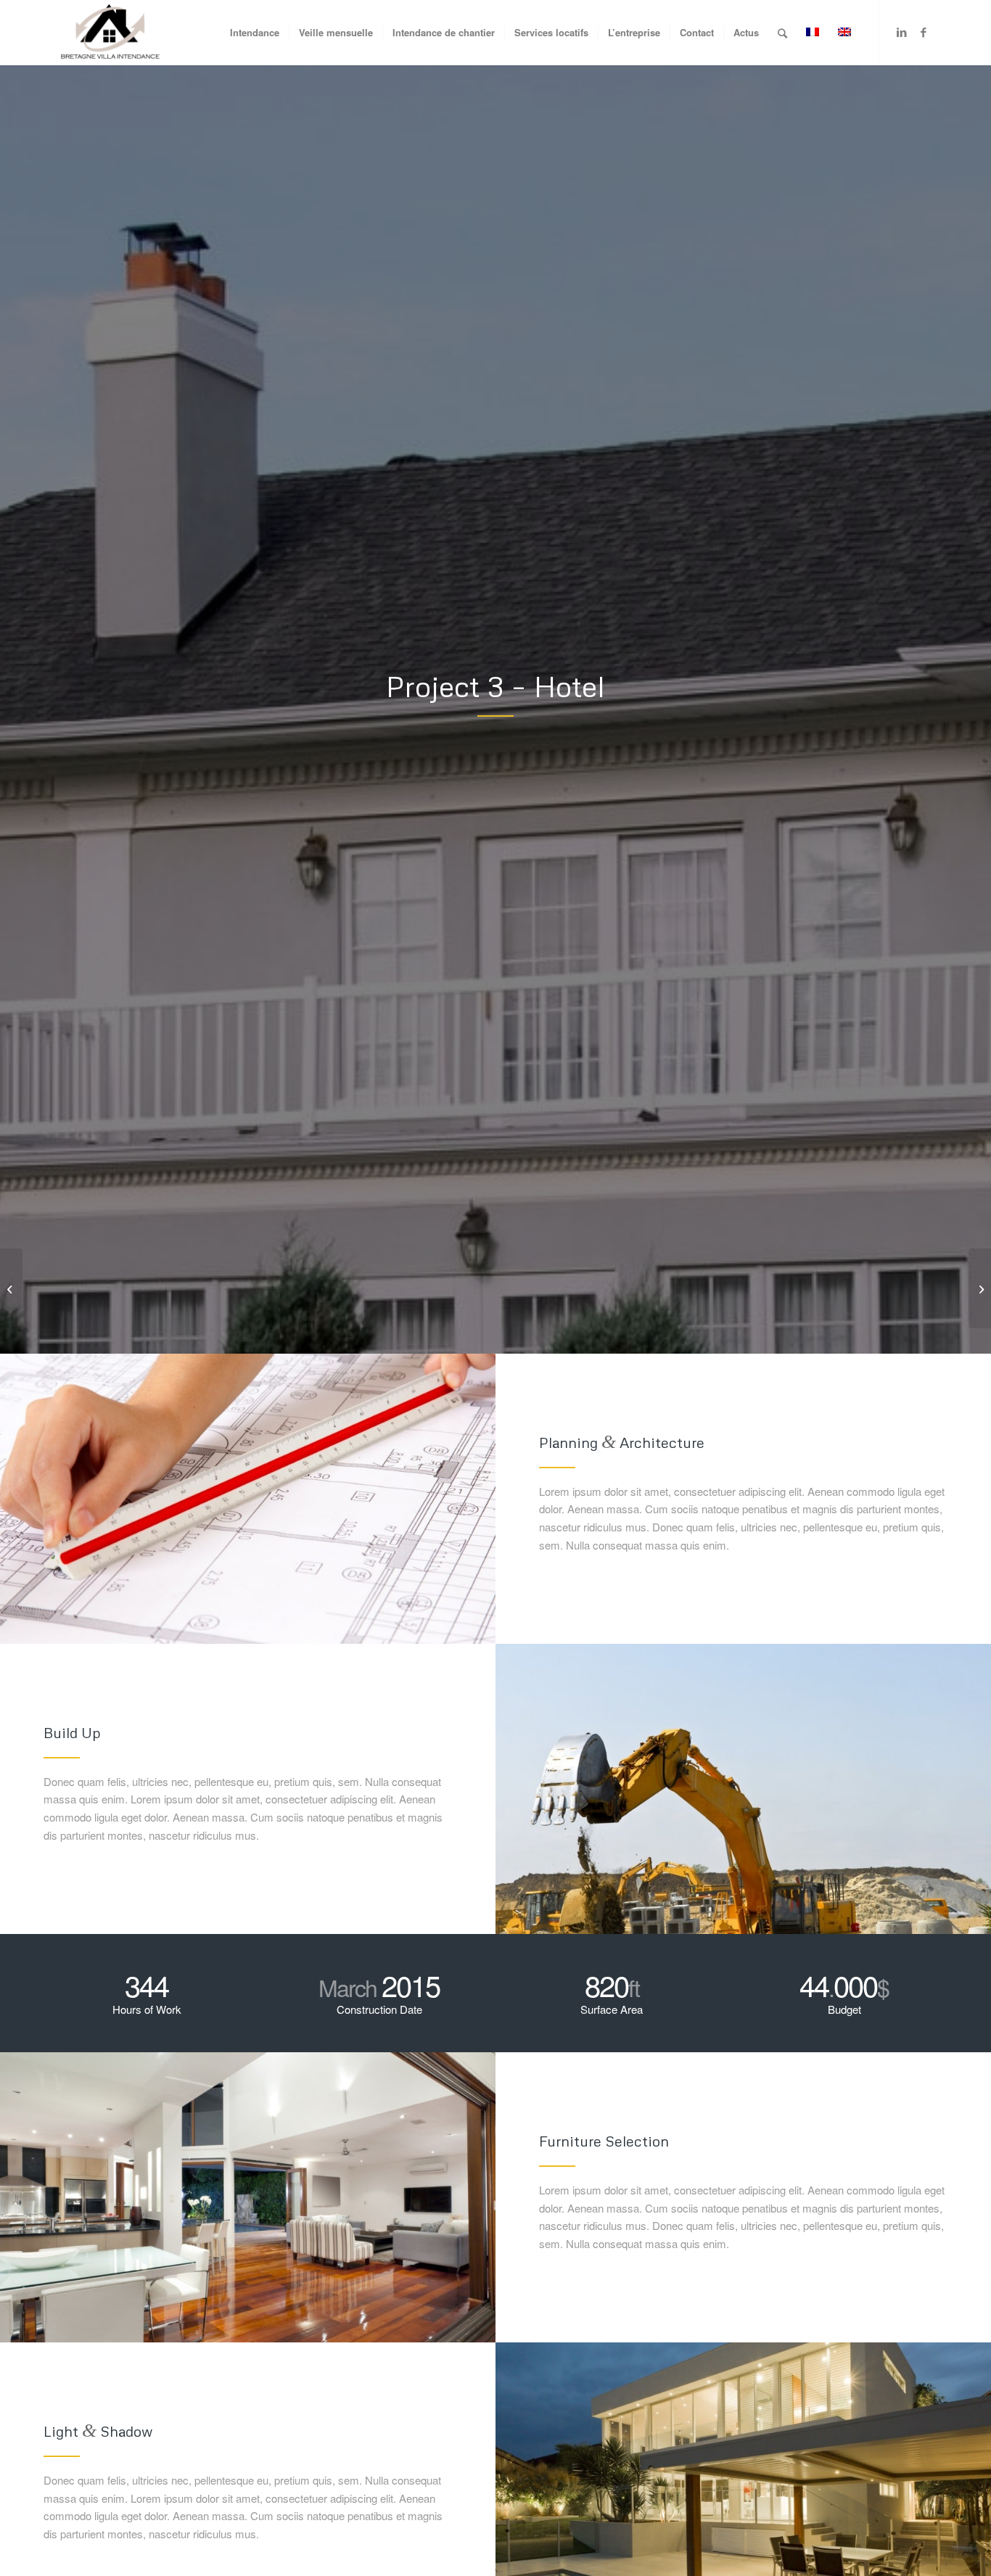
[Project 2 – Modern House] (11, 1288)
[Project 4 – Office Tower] (980, 1288)
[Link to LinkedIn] (902, 32)
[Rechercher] (782, 33)
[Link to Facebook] (924, 32)
